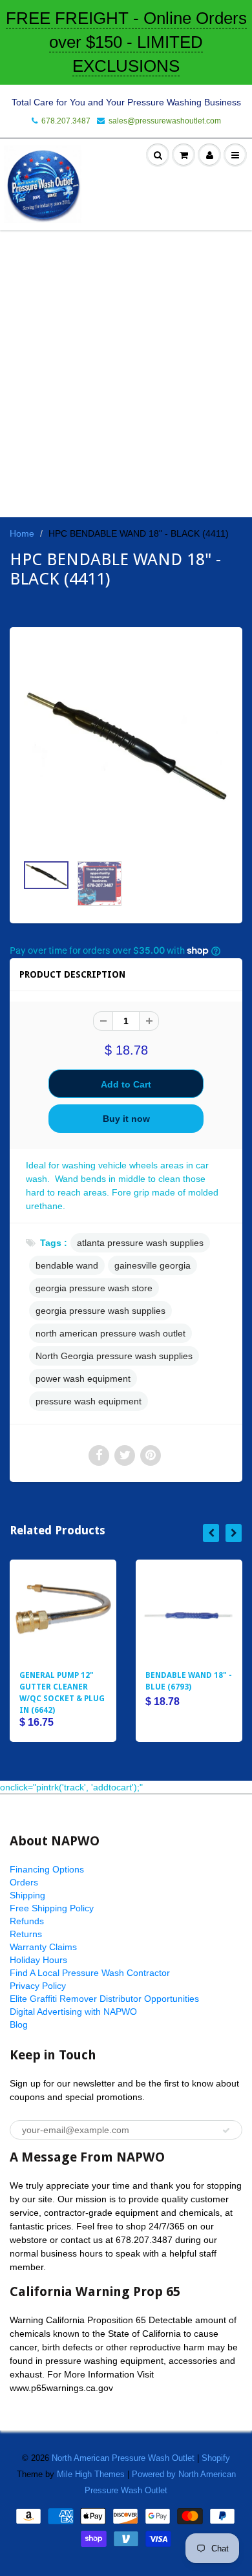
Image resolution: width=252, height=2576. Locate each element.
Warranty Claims (43, 1947)
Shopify (216, 2458)
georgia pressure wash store (94, 1288)
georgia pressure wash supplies (100, 1311)
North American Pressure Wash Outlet (123, 2458)
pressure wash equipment (89, 1401)
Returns (26, 1934)
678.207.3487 (66, 121)
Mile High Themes (91, 2474)
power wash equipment (83, 1379)
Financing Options (47, 1869)
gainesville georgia (152, 1265)
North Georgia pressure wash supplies (114, 1356)
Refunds (27, 1921)
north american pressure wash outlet (110, 1333)
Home (22, 533)
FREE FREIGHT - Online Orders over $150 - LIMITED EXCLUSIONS (126, 42)
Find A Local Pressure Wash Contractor (90, 1973)
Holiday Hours (38, 1960)
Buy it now (126, 1119)
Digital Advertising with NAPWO (73, 2012)
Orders (24, 1882)
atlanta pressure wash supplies (140, 1243)
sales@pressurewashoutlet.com (165, 121)
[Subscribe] (226, 2131)
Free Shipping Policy (52, 1908)
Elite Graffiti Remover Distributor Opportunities (104, 1999)
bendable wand (67, 1265)
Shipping (27, 1895)
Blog (19, 2024)
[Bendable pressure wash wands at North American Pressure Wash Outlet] (126, 747)
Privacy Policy (38, 1986)
